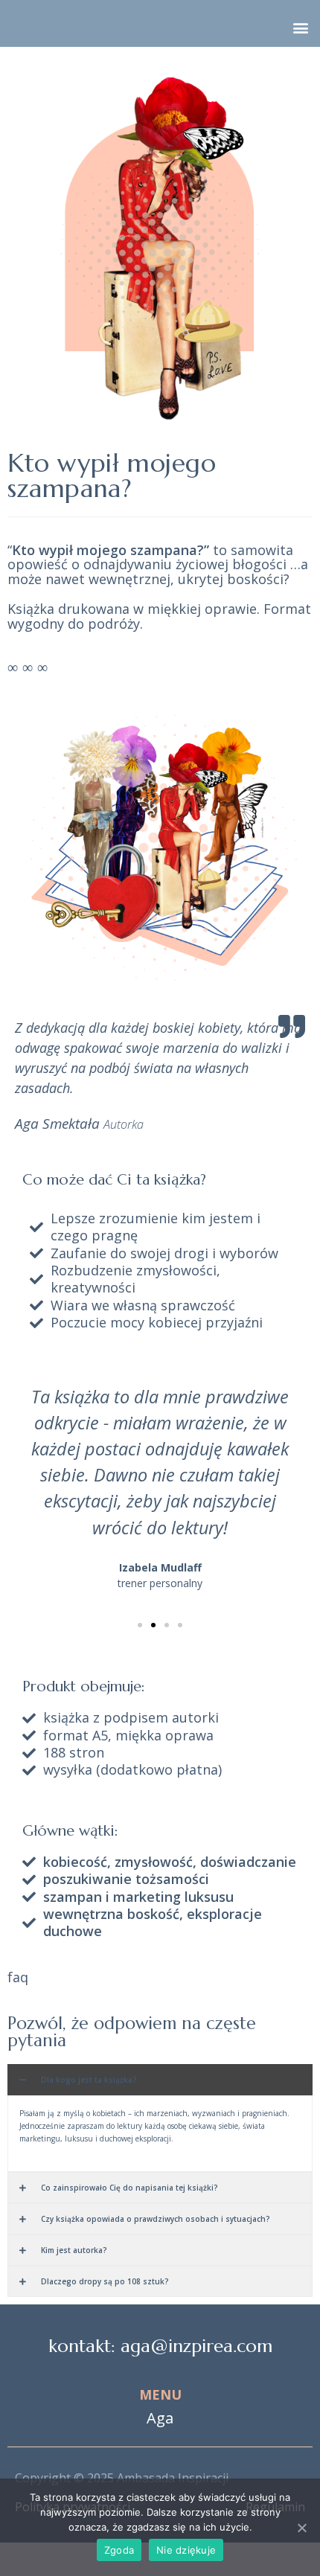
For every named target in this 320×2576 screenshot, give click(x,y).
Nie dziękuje (186, 2550)
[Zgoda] (301, 2528)
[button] (300, 27)
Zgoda (119, 2550)
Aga (160, 2418)
